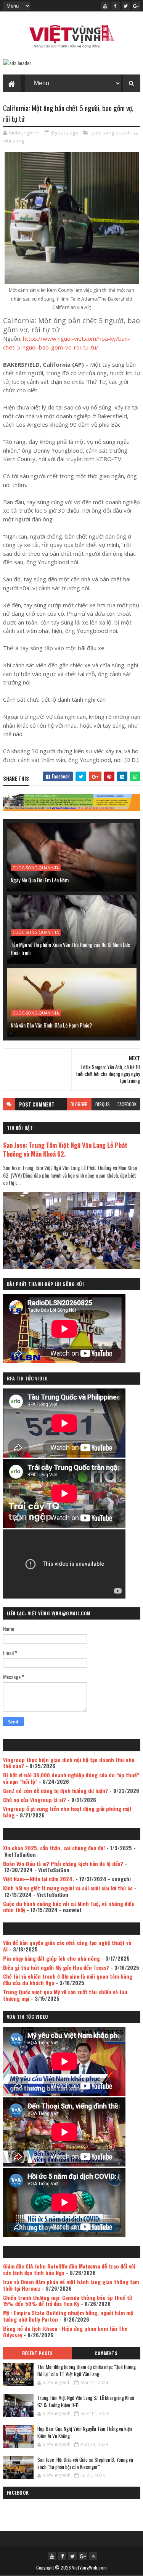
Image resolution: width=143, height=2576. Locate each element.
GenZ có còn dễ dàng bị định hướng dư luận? (55, 1790)
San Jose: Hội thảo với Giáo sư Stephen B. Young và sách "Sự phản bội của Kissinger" (85, 2463)
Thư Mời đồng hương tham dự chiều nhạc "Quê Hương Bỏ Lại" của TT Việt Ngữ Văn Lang (87, 2371)
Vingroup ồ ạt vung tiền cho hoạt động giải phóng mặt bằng (67, 1812)
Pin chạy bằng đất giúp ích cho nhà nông (51, 1958)
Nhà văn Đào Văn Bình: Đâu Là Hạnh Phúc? (51, 1025)
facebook (127, 1104)
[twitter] (126, 6)
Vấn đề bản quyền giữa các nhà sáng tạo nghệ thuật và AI (67, 1946)
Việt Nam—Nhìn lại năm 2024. (39, 1879)
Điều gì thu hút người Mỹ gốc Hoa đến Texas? (56, 1967)
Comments (106, 2353)
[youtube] (105, 6)
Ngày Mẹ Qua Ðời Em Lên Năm (40, 880)
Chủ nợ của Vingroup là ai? (35, 1800)
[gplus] (136, 6)
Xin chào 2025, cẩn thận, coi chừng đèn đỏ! (54, 1848)
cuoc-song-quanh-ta (114, 133)
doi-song (14, 141)
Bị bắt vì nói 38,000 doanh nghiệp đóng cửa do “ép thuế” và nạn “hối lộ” (71, 1778)
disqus (103, 1104)
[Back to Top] (93, 2556)
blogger (79, 1104)
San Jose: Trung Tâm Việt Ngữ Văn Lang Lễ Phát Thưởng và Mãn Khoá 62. (65, 1149)
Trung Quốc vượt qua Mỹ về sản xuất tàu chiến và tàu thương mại (65, 1995)
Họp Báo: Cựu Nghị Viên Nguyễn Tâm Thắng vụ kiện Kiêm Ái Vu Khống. (85, 2432)
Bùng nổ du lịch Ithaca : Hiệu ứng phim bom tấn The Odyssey (65, 2332)
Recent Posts (37, 2353)
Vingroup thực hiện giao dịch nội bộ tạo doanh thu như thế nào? (69, 1763)
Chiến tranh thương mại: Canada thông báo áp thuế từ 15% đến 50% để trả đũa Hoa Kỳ (67, 2301)
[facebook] (116, 6)
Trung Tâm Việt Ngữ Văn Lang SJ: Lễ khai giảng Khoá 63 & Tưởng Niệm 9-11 (86, 2401)
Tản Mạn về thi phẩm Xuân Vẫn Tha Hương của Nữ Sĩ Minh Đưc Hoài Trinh (70, 948)
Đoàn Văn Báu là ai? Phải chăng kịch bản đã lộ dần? (63, 1863)
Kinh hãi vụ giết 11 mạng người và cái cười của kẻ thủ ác (68, 1888)
